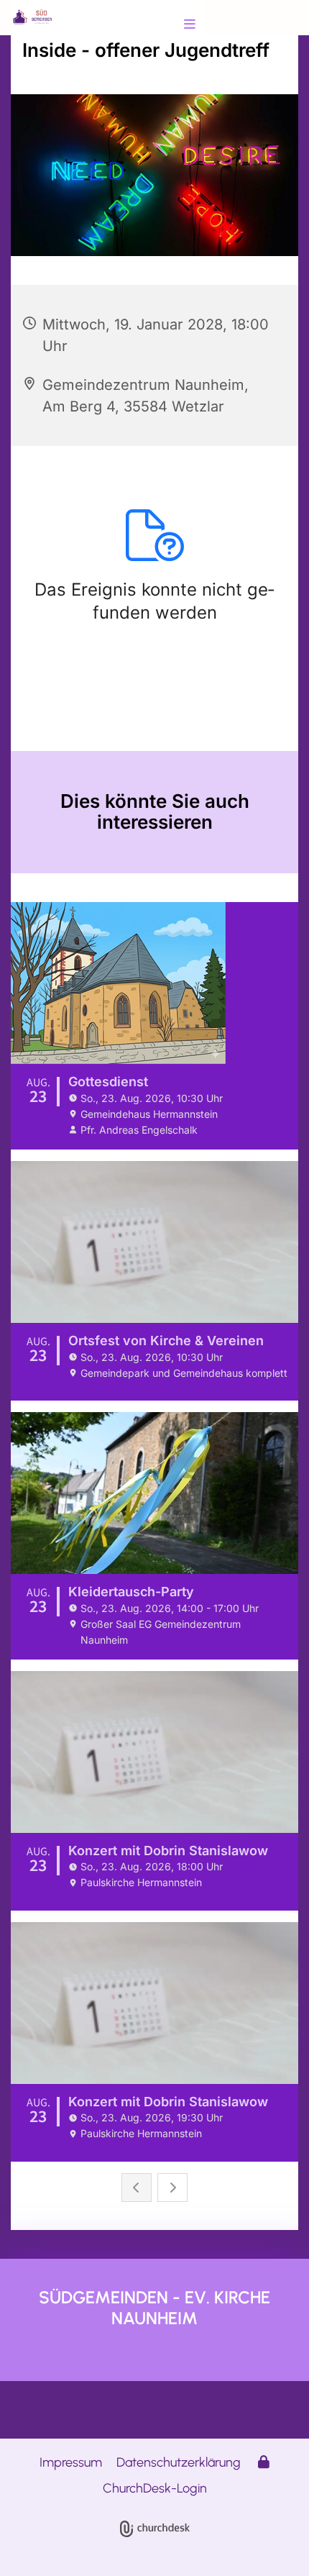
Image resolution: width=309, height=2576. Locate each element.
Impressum (71, 2462)
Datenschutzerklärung (179, 2462)
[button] (163, 25)
